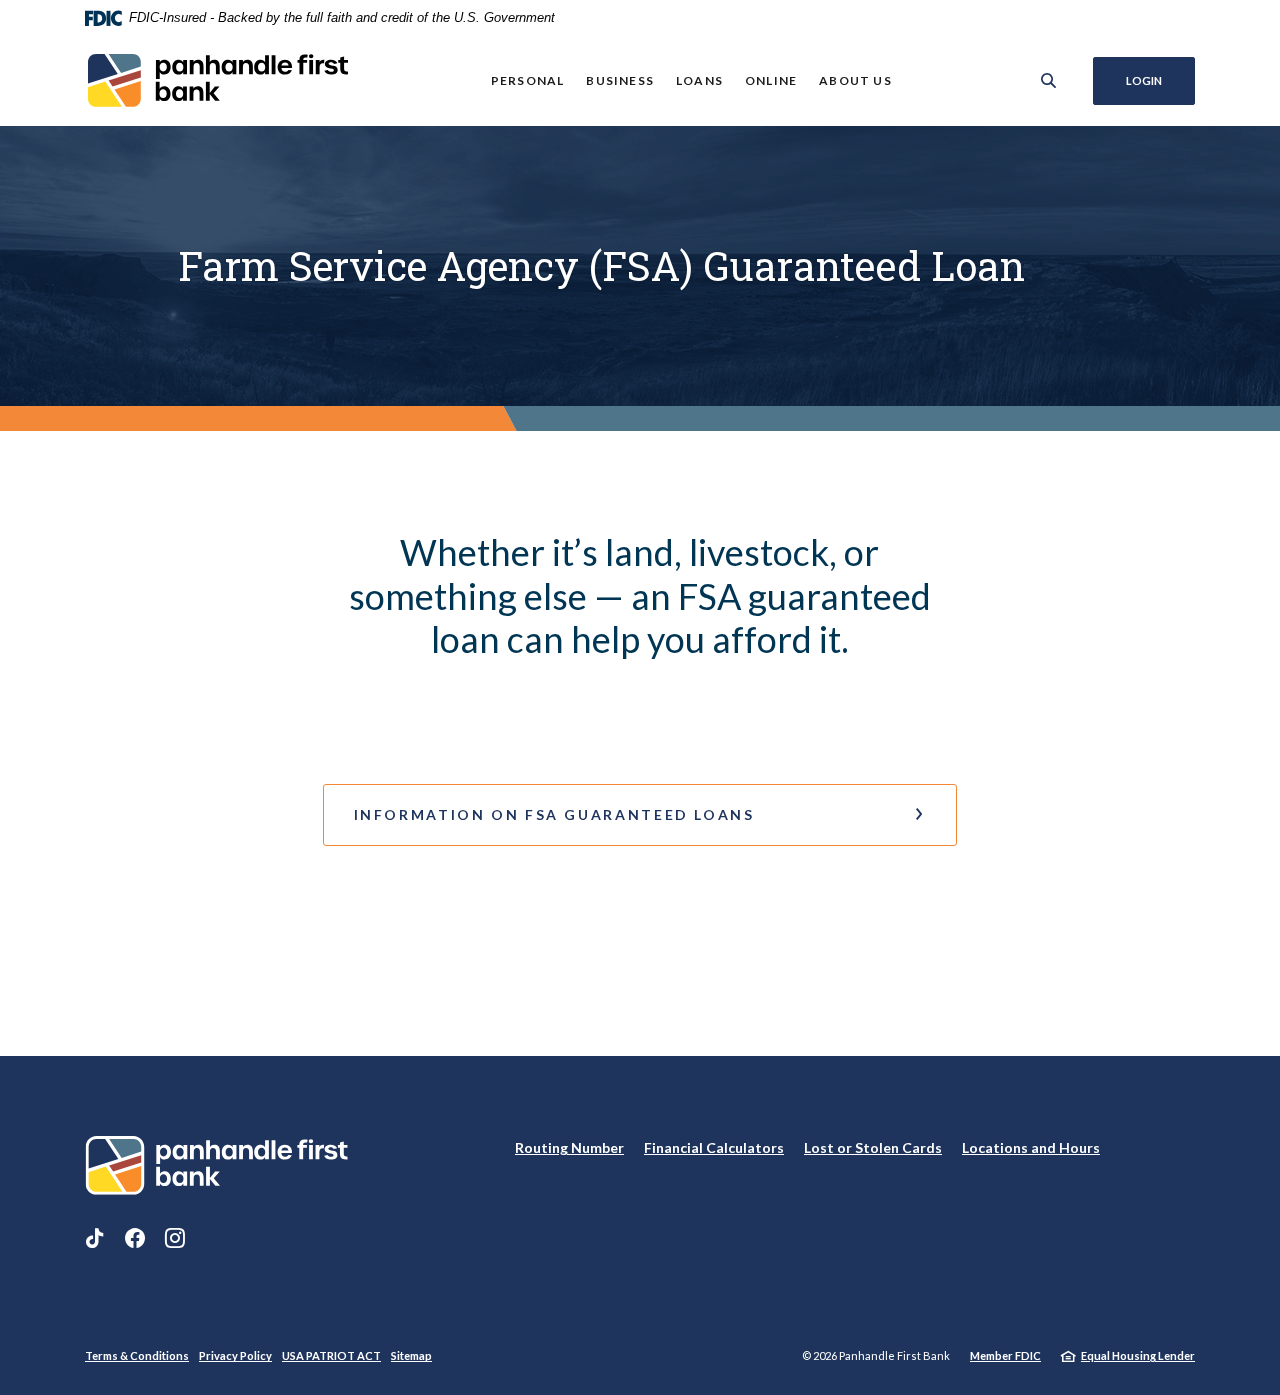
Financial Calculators (714, 1147)
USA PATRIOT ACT (331, 1355)
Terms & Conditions (137, 1355)
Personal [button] (528, 80)
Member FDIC (1005, 1355)
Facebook (135, 1238)
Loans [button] (699, 80)
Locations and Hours (1031, 1147)
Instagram (175, 1238)
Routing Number (569, 1147)
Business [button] (620, 80)
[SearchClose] (1049, 80)
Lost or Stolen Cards (873, 1147)
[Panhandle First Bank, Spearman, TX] (216, 80)
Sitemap (411, 1355)
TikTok (95, 1238)
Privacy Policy (235, 1355)
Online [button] (771, 80)
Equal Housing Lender (1138, 1355)
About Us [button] (855, 80)
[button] (640, 815)
